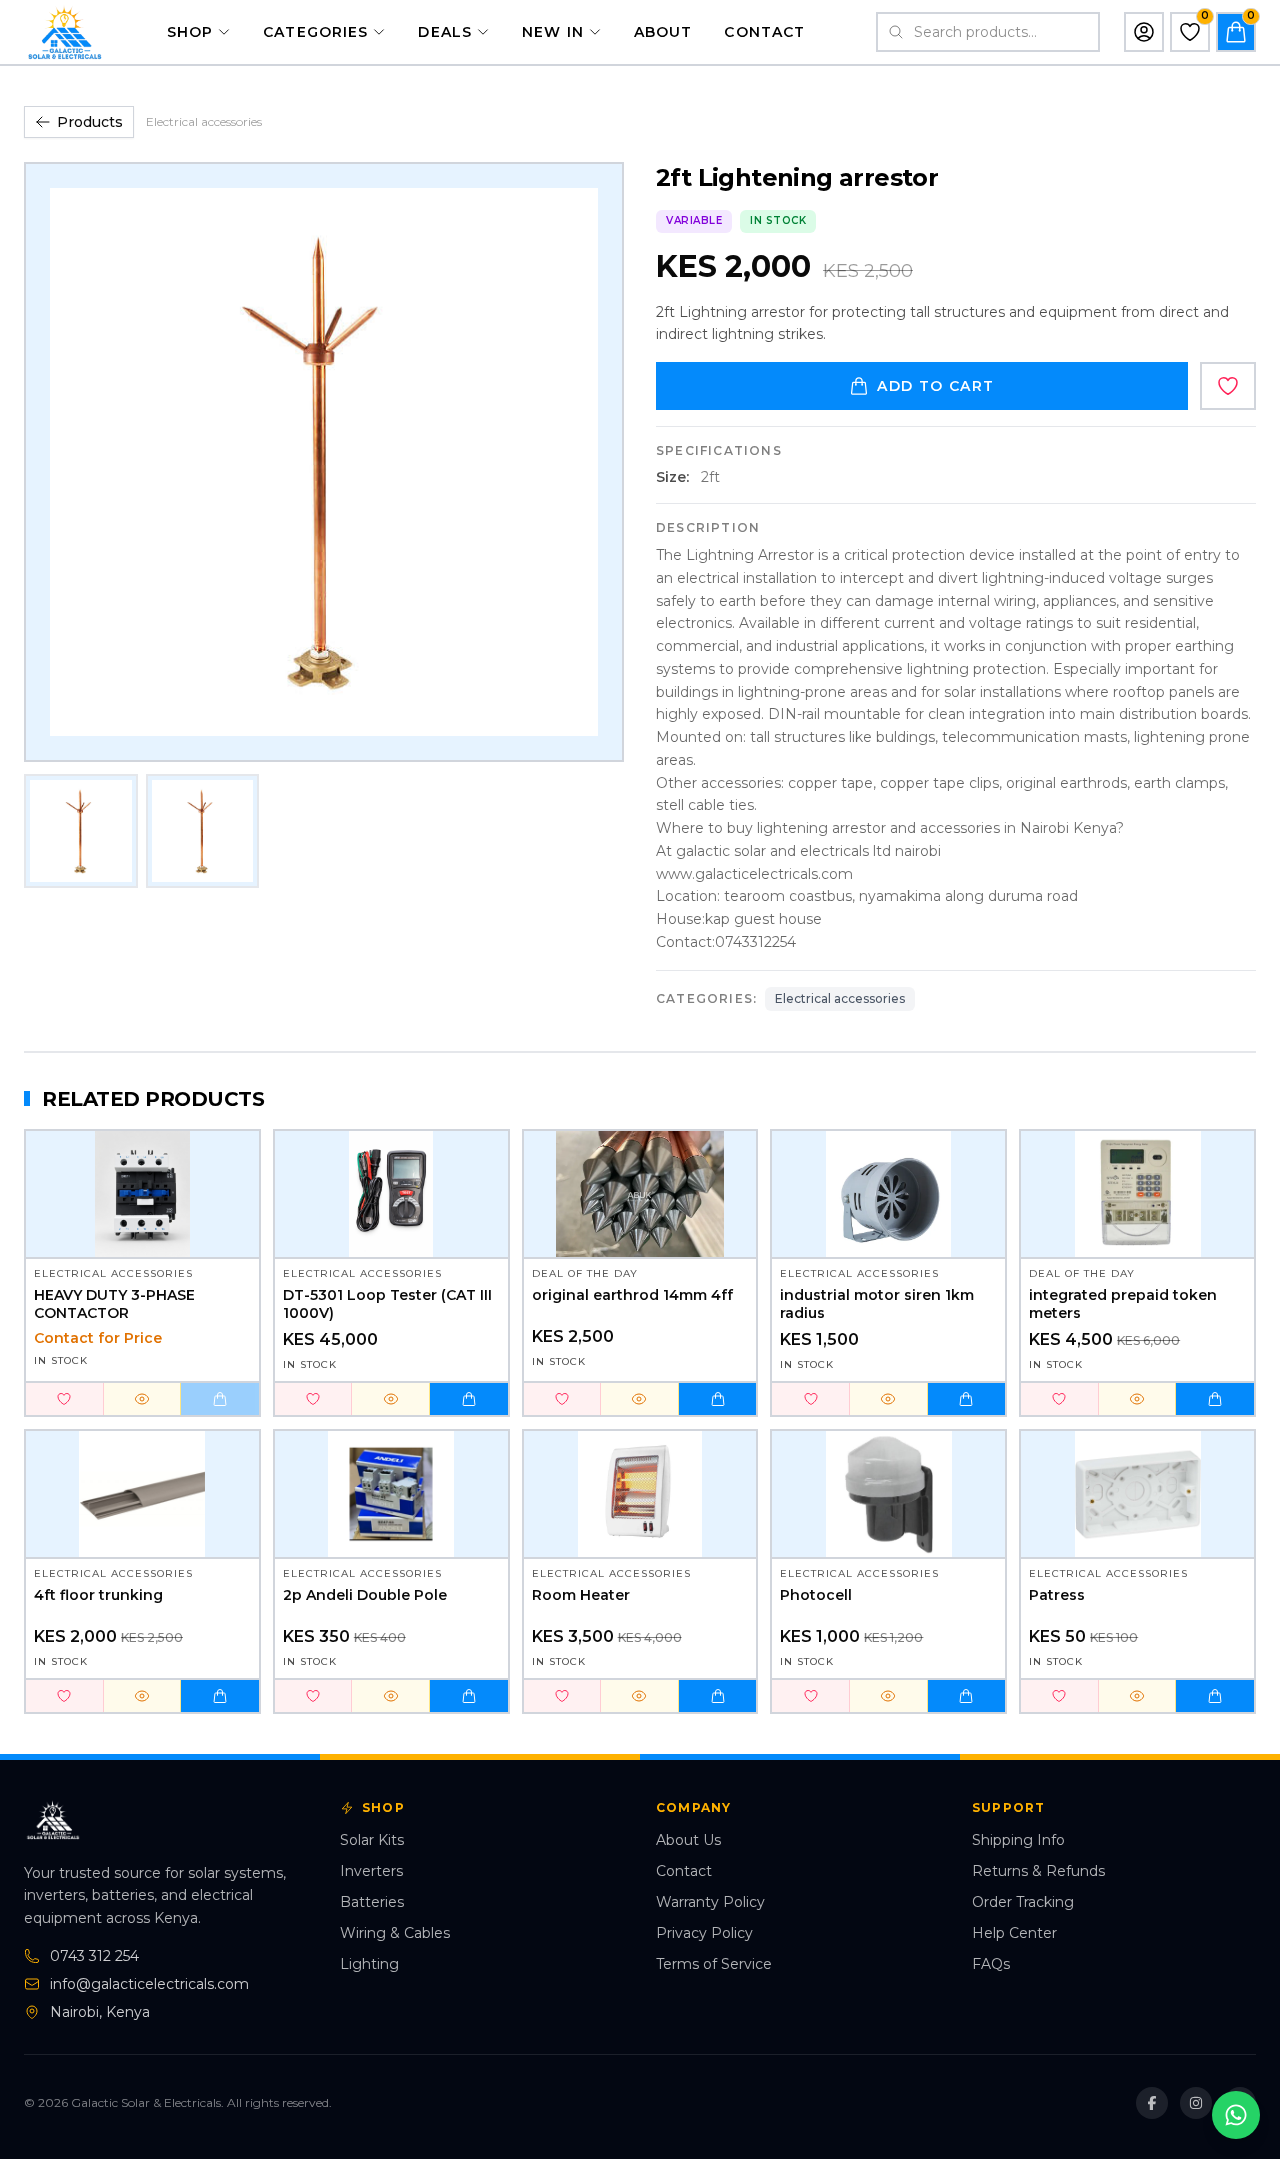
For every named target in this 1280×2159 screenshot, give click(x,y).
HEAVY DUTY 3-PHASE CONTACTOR (114, 1304)
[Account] (1144, 32)
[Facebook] (1152, 2103)
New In (553, 32)
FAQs (991, 1964)
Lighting (369, 1964)
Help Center (1014, 1933)
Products (90, 122)
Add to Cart (935, 386)
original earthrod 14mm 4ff (632, 1295)
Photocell (816, 1595)
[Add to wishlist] (1228, 386)
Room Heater (581, 1595)
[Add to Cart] (220, 1399)
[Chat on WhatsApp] (1236, 2115)
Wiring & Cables (395, 1933)
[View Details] (143, 1399)
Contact (764, 32)
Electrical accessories (204, 121)
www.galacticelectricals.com (754, 874)
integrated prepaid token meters (1123, 1304)
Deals (445, 32)
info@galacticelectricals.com (149, 1984)
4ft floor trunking (98, 1595)
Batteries (372, 1902)
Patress (1057, 1595)
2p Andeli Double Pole (365, 1595)
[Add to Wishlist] (65, 1399)
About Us (688, 1840)
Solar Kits (372, 1840)
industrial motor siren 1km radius (877, 1304)
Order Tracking (1023, 1902)
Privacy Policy (704, 1933)
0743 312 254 (94, 1956)
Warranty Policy (710, 1902)
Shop (190, 32)
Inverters (371, 1871)
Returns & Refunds (1038, 1871)
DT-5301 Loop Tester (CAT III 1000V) (387, 1304)
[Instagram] (1196, 2103)
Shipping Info (1018, 1840)
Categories (315, 32)
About (663, 32)
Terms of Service (714, 1964)
